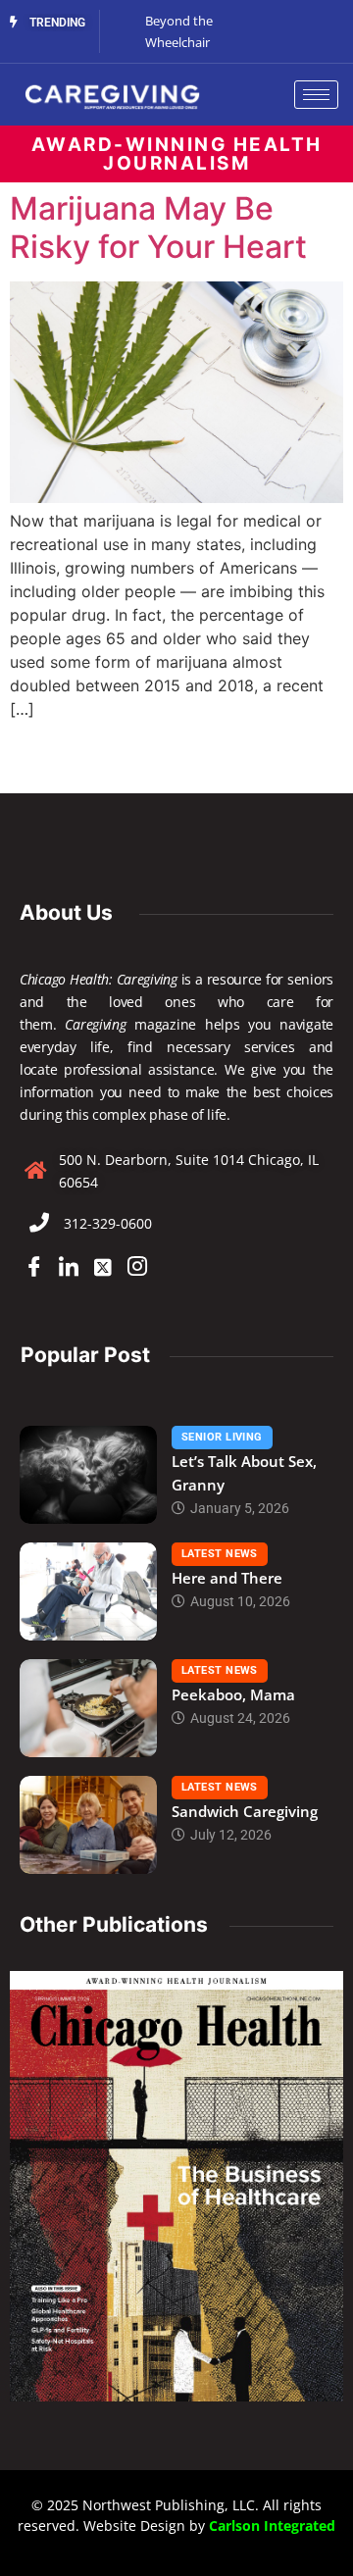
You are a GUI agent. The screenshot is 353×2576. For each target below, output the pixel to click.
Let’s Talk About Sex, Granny (244, 1473)
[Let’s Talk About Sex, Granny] (88, 1475)
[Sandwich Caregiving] (88, 1825)
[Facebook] (34, 1268)
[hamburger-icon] (316, 95)
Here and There (227, 1578)
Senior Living (222, 1437)
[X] (103, 1268)
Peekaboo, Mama (233, 1694)
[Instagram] (137, 1268)
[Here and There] (88, 1591)
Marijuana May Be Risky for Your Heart (158, 227)
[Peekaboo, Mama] (88, 1708)
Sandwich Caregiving (245, 1811)
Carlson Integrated (272, 2525)
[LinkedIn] (69, 1268)
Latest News (220, 1554)
